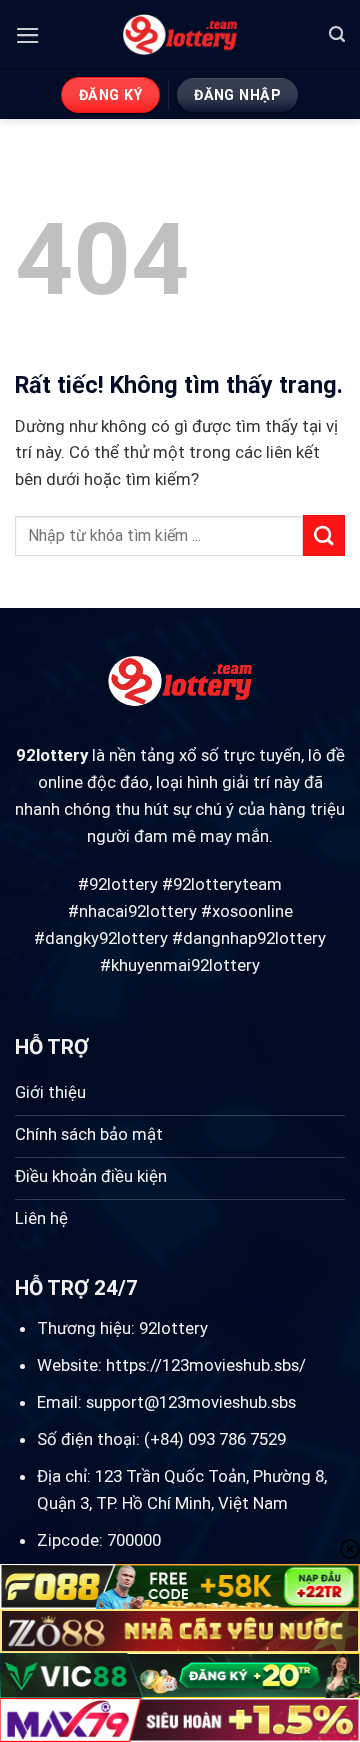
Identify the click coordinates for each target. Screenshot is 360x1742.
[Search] (337, 34)
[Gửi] (324, 535)
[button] (28, 35)
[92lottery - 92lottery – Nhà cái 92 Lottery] (180, 35)
